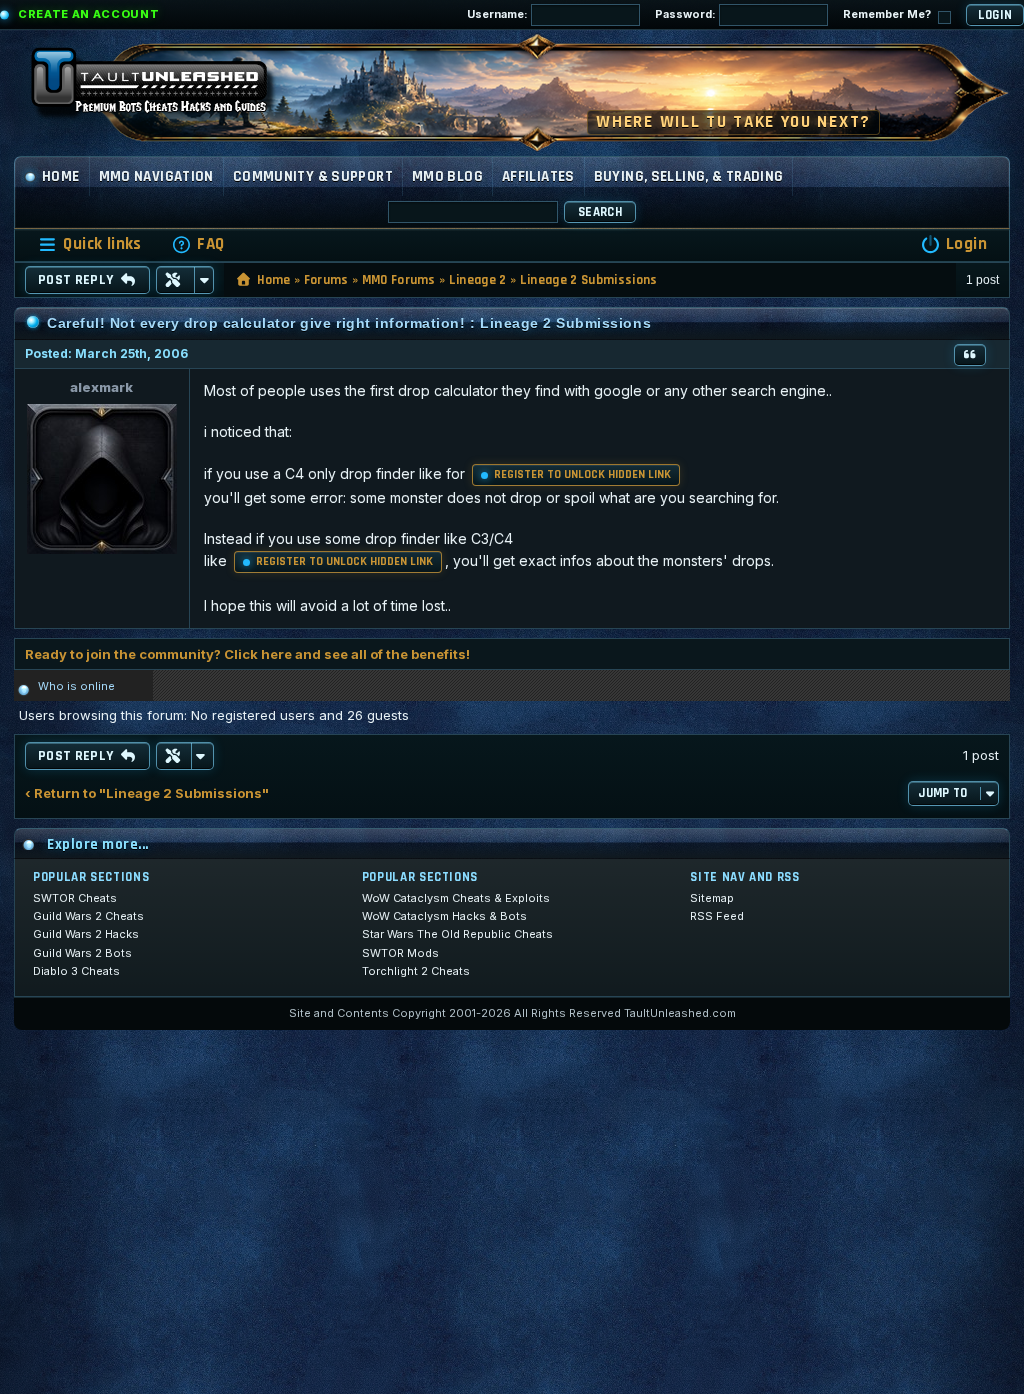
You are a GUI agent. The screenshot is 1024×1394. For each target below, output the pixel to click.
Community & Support (313, 176)
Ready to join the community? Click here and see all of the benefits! (247, 654)
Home (61, 176)
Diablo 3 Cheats (76, 971)
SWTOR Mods (400, 953)
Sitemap (712, 898)
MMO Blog (447, 176)
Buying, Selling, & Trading (689, 176)
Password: (687, 14)
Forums (326, 280)
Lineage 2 (478, 280)
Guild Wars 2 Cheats (88, 916)
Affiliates (538, 176)
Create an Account (88, 14)
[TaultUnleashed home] (164, 87)
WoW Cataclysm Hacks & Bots (444, 916)
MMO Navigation (156, 176)
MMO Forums (399, 280)
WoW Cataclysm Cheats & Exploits (456, 898)
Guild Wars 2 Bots (82, 953)
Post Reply (76, 280)
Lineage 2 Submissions (589, 280)
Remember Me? (888, 14)
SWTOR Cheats (75, 898)
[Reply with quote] (970, 355)
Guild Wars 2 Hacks (86, 934)
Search (600, 212)
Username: (499, 14)
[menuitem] (198, 244)
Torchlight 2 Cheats (416, 971)
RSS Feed (717, 916)
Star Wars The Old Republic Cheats (457, 934)
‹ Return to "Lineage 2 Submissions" (147, 793)
